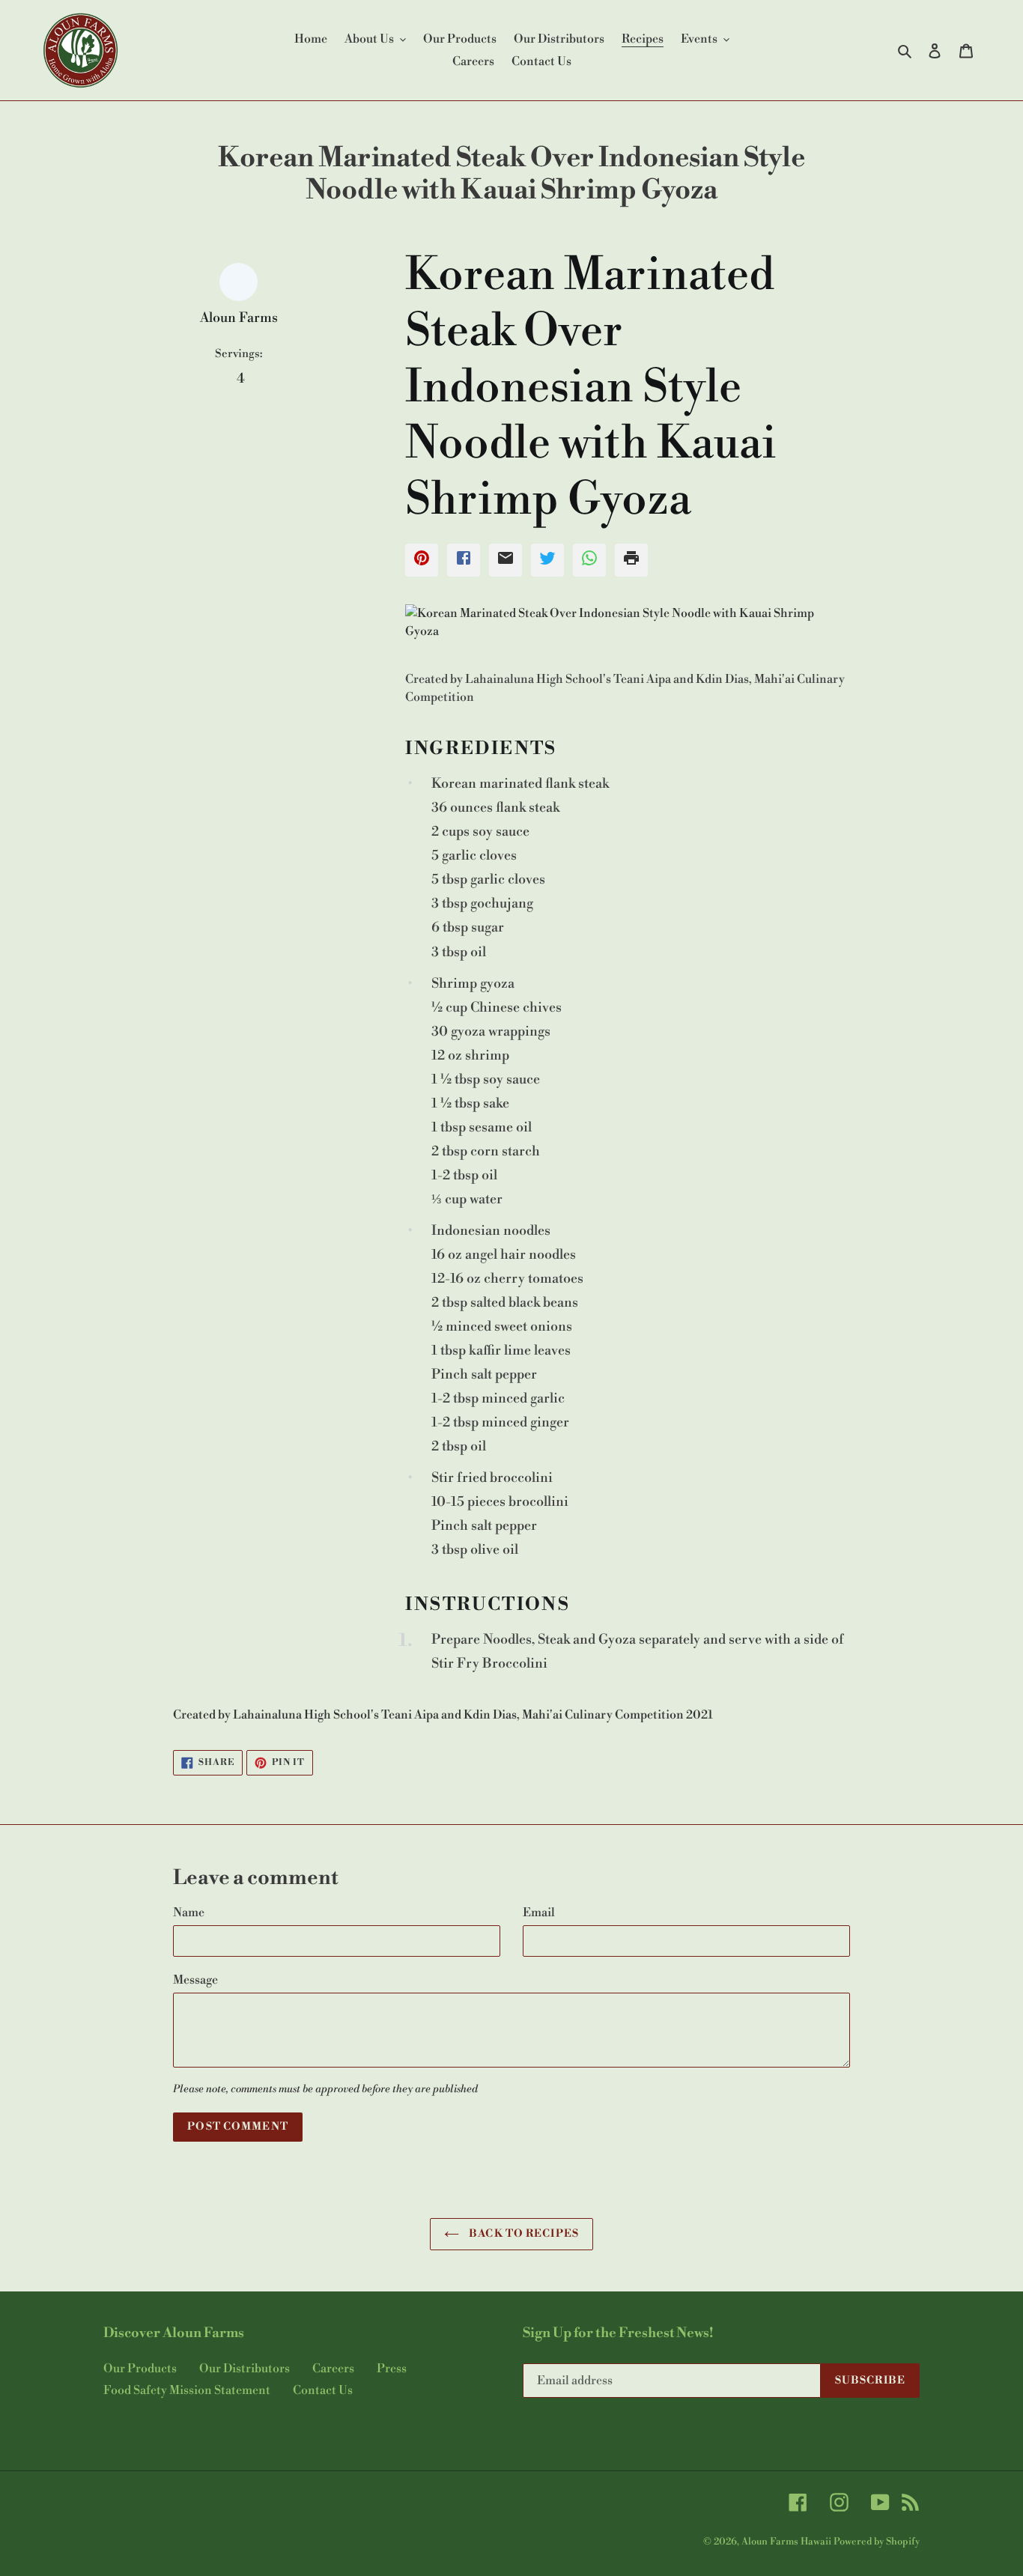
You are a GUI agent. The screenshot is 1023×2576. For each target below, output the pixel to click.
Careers (333, 2369)
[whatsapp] (589, 560)
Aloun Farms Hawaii (786, 2542)
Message (195, 1980)
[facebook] (464, 560)
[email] (506, 560)
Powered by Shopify (877, 2542)
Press (392, 2369)
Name (189, 1913)
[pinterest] (422, 560)
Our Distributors (245, 2369)
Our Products (140, 2369)
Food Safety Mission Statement (187, 2390)
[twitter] (547, 560)
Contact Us (323, 2390)
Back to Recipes (523, 2234)
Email (539, 1913)
